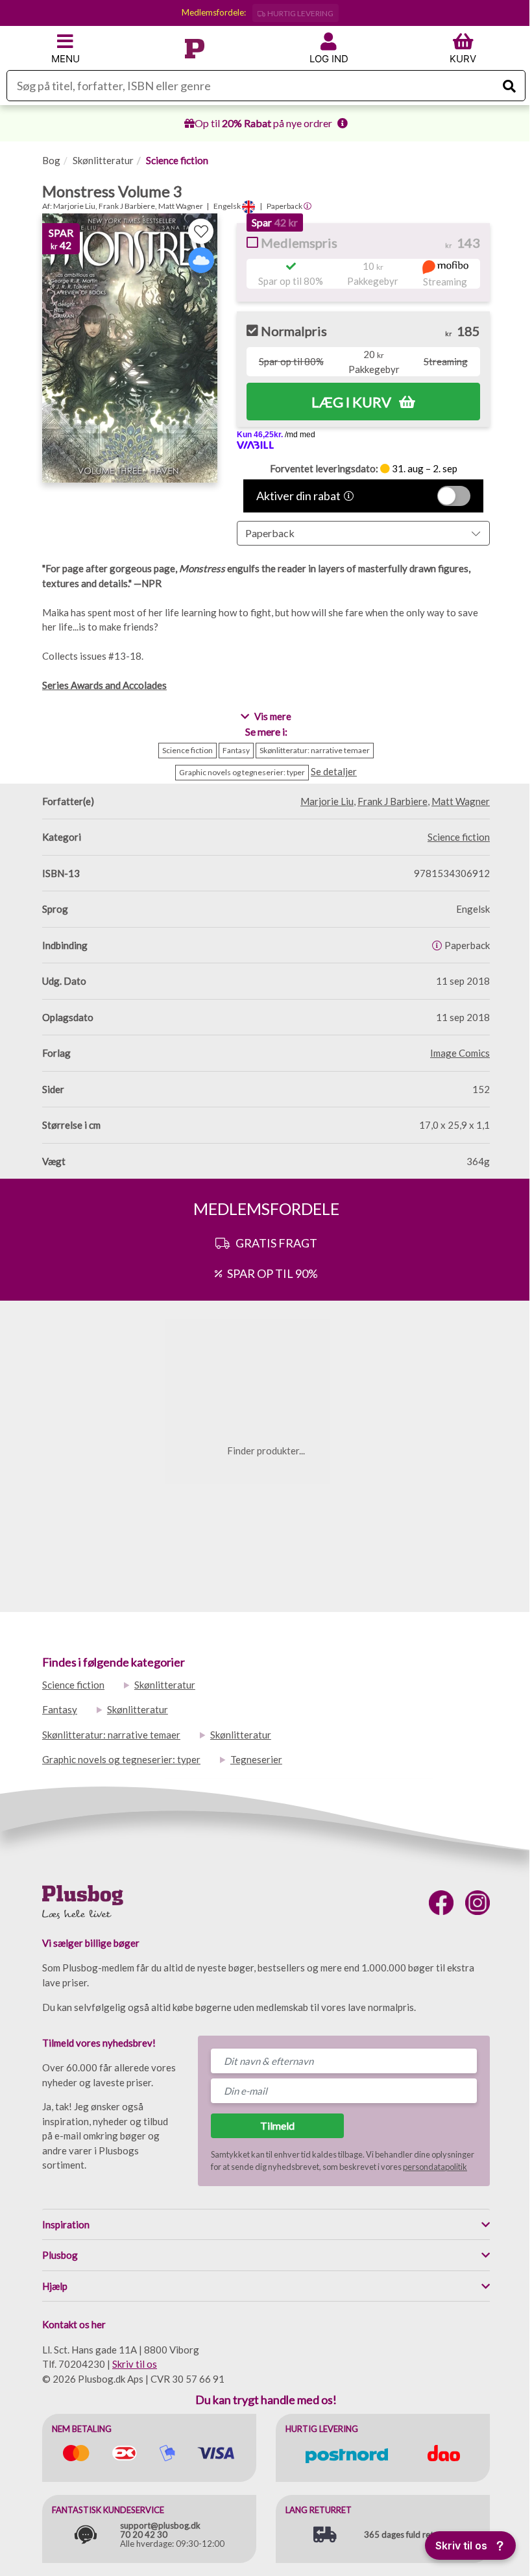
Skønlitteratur (103, 160)
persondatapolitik (435, 2167)
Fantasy (60, 1709)
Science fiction (177, 160)
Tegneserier (256, 1759)
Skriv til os (135, 2364)
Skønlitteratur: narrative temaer (111, 1735)
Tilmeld (277, 2125)
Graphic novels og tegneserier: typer (121, 1759)
